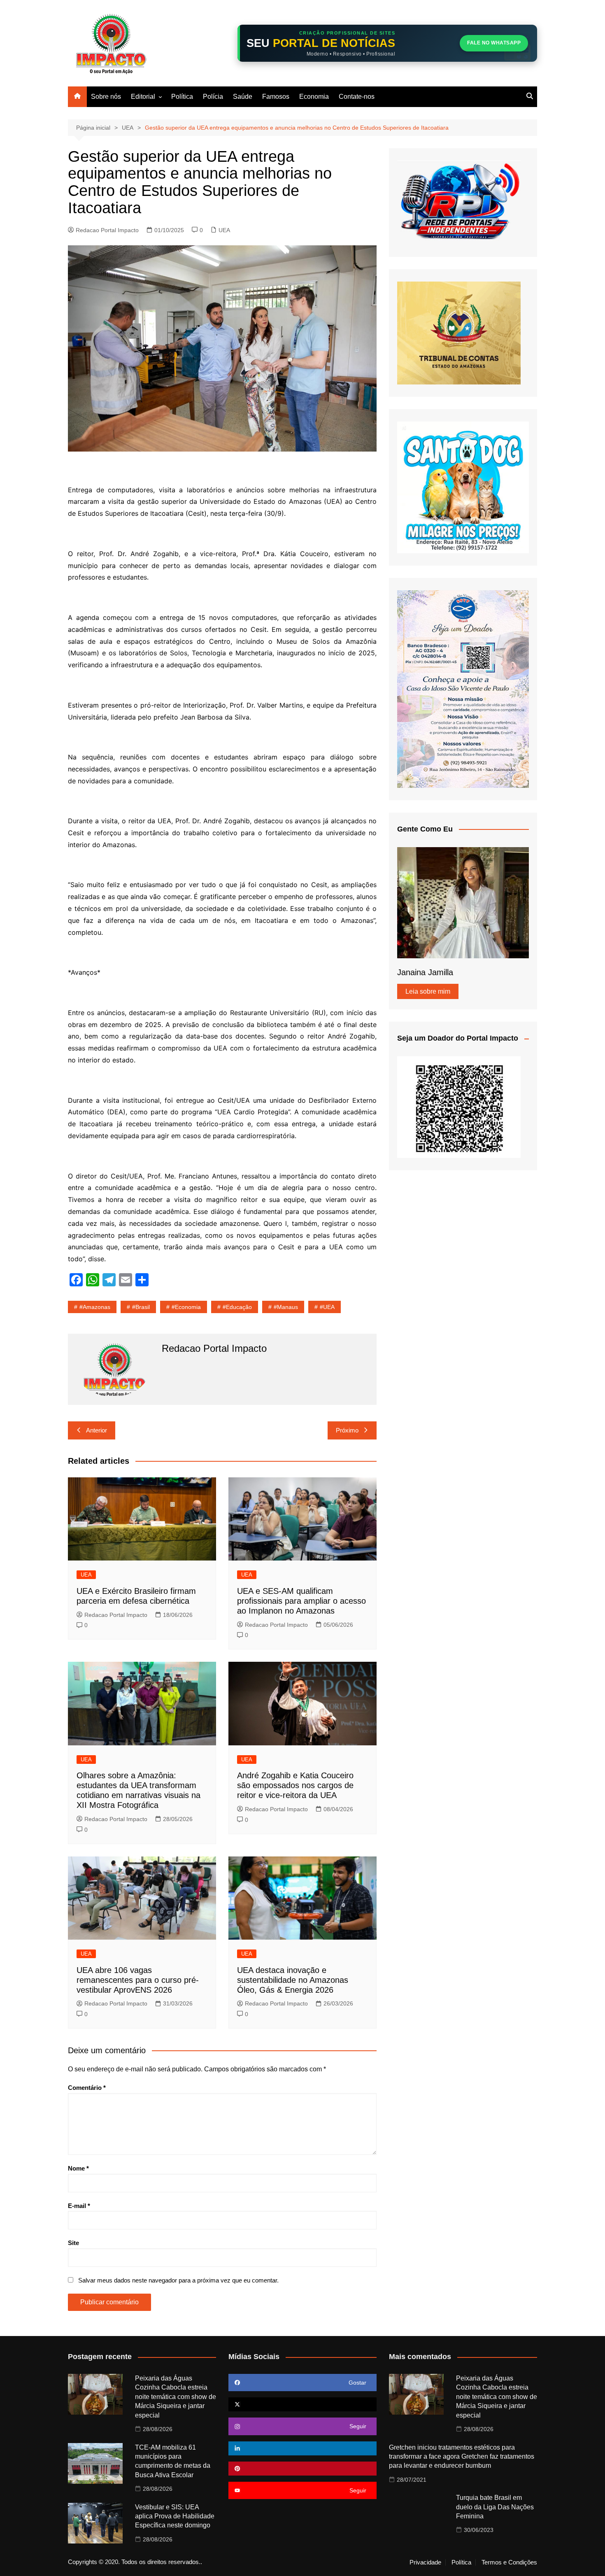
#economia (186, 1307)
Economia (314, 97)
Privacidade (425, 2562)
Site (73, 2243)
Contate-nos (357, 97)
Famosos (276, 97)
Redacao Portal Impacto (107, 230)
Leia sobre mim (428, 991)
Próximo (347, 1430)
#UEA (327, 1307)
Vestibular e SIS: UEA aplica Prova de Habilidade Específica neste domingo (175, 2516)
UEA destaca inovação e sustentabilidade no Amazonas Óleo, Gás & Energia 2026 (293, 1980)
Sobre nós (106, 97)
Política (182, 97)
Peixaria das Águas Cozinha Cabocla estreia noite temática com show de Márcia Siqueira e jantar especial (176, 2397)
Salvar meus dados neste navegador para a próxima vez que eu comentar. (178, 2280)
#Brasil (141, 1307)
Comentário (87, 2088)
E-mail (79, 2206)
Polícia (213, 97)
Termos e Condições (509, 2562)
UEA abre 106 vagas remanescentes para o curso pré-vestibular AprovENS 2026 (138, 1980)
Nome (78, 2168)
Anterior (97, 1430)
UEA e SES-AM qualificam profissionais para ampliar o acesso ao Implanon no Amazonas (301, 1601)
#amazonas (95, 1307)
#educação (237, 1307)
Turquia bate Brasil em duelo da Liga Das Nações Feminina (495, 2507)
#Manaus (286, 1307)
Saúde (243, 97)
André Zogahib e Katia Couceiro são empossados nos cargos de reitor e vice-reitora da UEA (295, 1785)
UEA (224, 230)
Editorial (143, 97)
